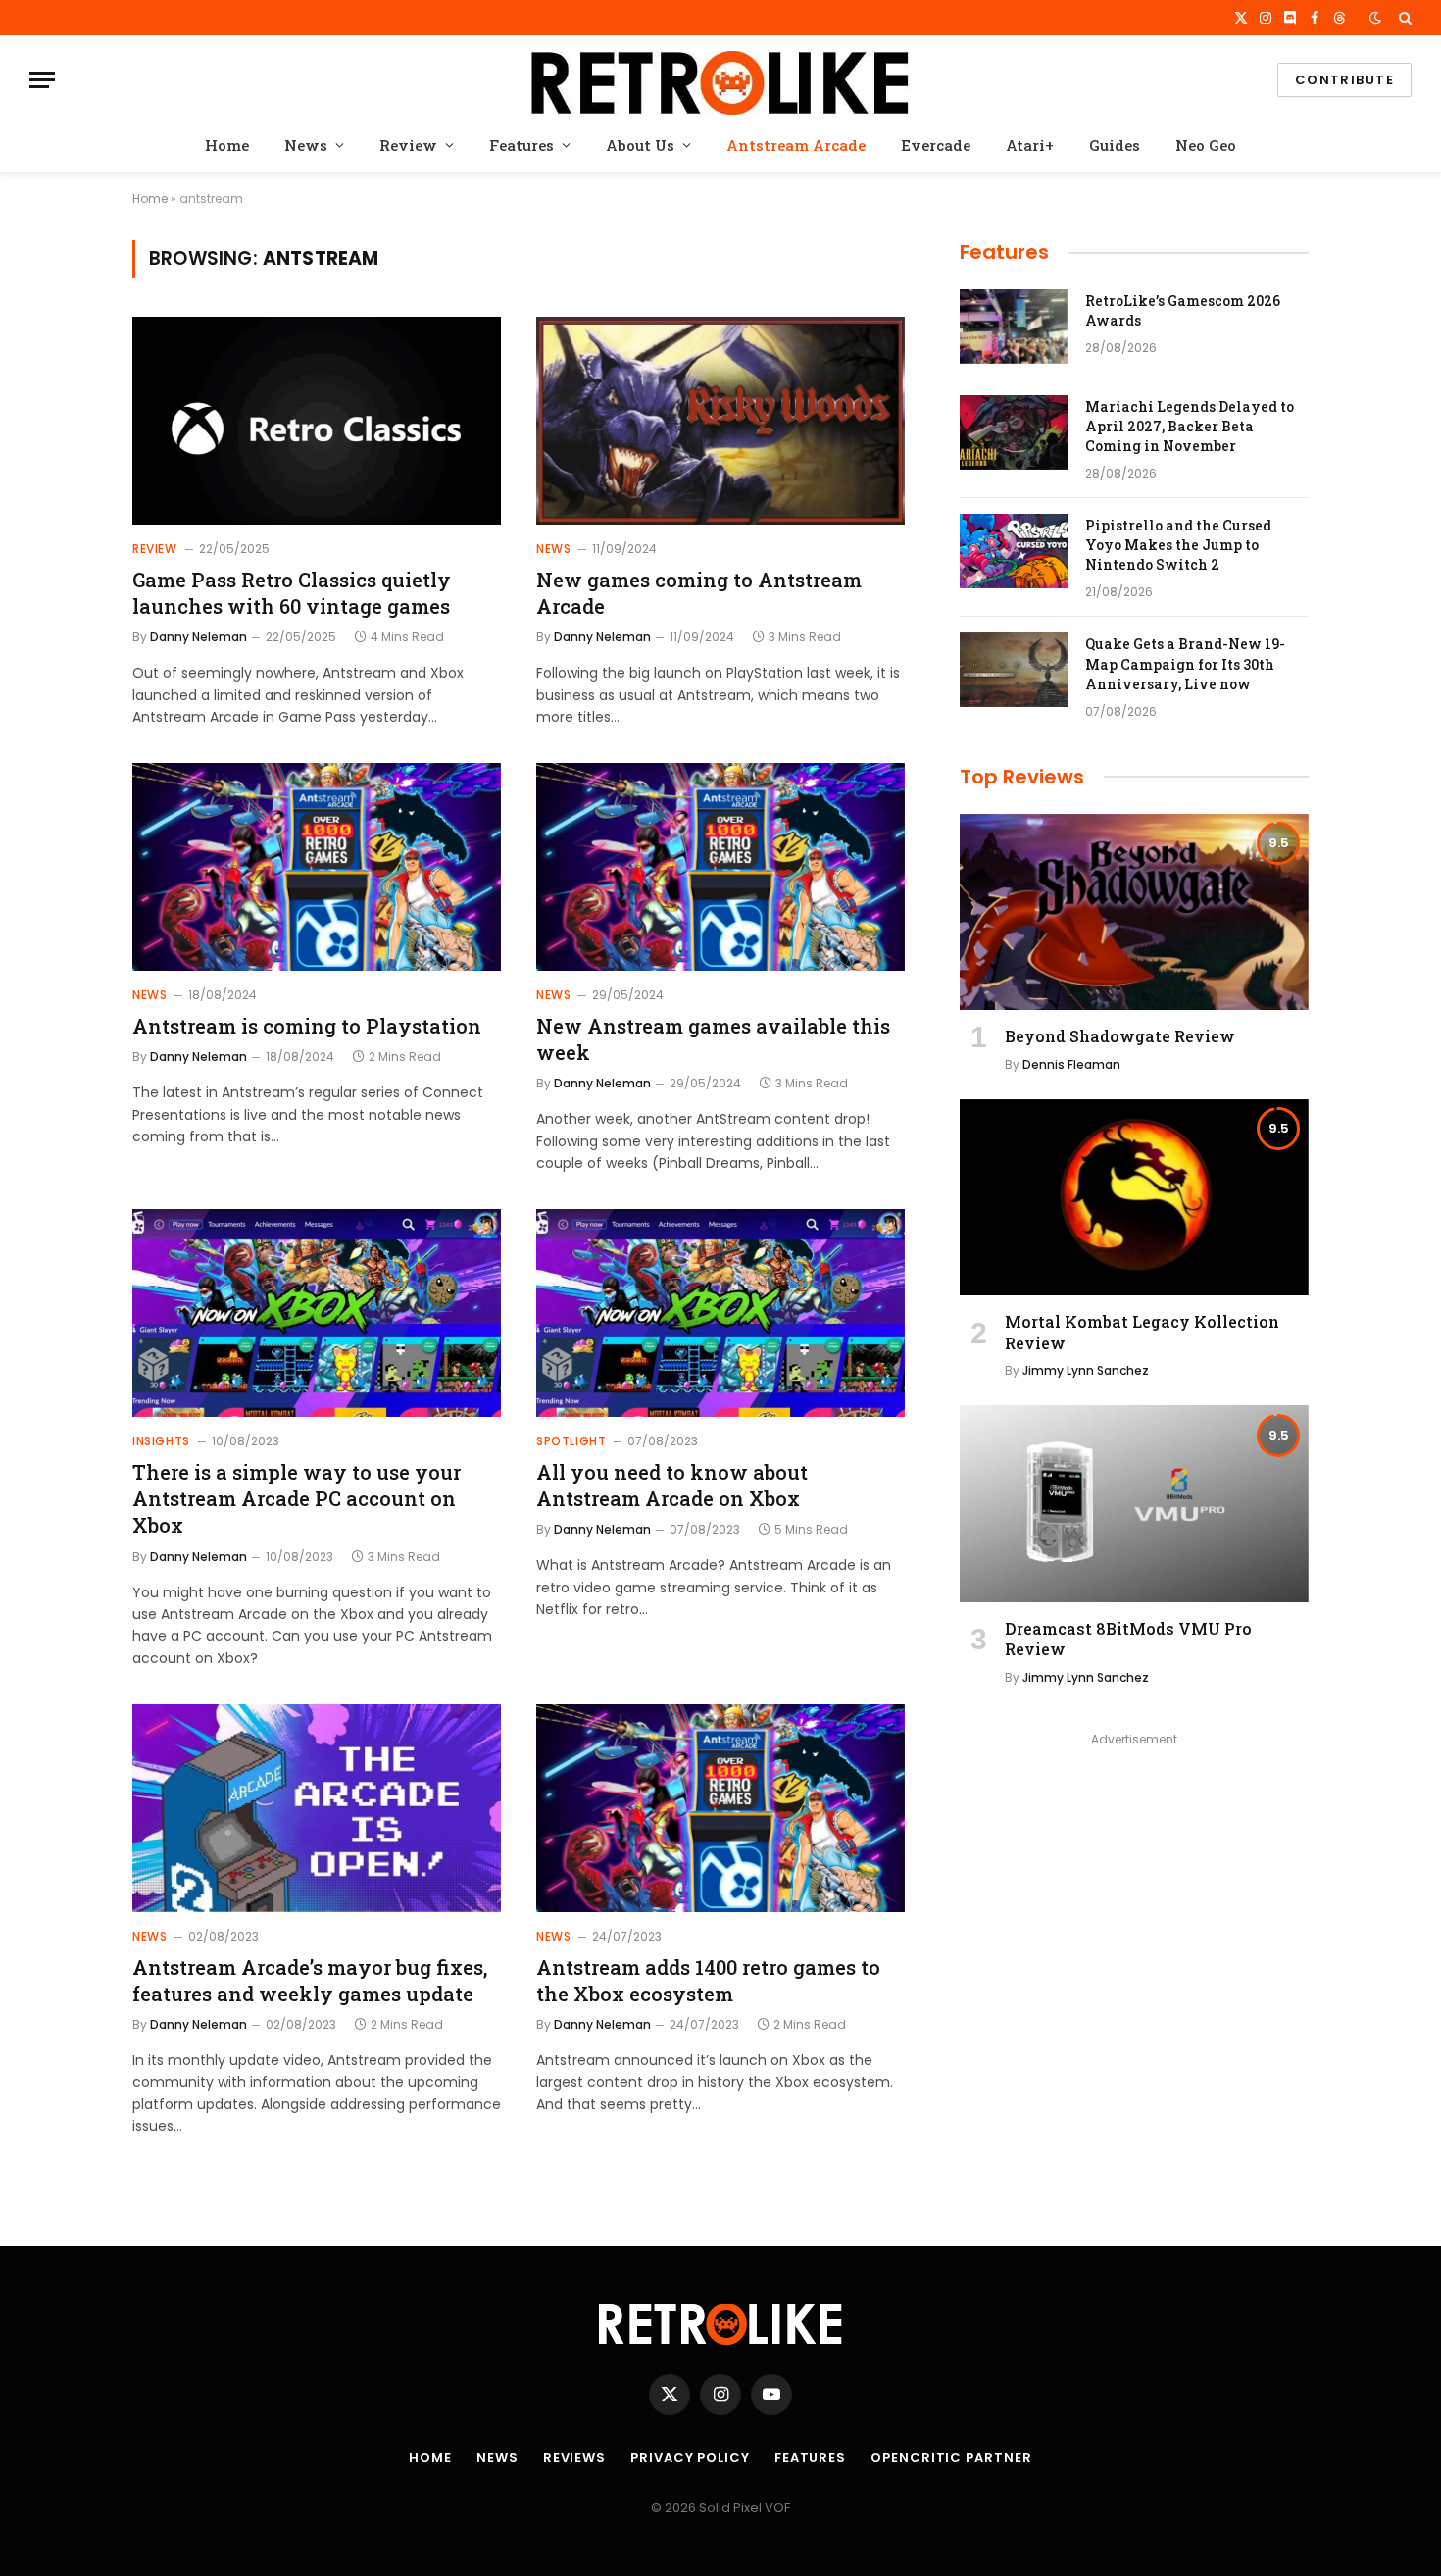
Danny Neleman (199, 637)
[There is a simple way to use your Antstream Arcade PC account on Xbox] (317, 1313)
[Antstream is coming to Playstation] (317, 867)
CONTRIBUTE (1344, 80)
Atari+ (1030, 145)
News (306, 145)
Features (522, 145)
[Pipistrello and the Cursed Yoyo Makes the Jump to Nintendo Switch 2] (1014, 551)
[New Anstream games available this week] (720, 867)
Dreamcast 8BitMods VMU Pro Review (1128, 1639)
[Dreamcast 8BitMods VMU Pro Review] (1134, 1503)
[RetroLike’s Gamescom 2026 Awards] (1014, 327)
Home (227, 145)
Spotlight (571, 1441)
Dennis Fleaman (1071, 1064)
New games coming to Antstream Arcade (699, 593)
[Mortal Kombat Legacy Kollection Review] (1134, 1197)
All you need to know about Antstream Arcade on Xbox (672, 1485)
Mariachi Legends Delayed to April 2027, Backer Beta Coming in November (1190, 426)
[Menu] (42, 80)
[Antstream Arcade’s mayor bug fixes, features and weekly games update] (317, 1808)
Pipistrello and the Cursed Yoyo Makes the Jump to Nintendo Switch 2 (1178, 545)
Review (408, 145)
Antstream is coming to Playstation (307, 1026)
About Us (640, 145)
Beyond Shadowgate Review (1120, 1036)
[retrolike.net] (720, 80)
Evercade (936, 145)
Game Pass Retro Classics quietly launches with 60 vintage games (292, 593)
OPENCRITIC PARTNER (951, 2458)
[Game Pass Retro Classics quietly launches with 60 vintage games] (317, 421)
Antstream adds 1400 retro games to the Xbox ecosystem (708, 1980)
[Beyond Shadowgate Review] (1134, 912)
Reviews (574, 2458)
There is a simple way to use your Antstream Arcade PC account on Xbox (297, 1498)
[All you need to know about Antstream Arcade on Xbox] (720, 1313)
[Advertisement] (1134, 1890)
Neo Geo (1206, 145)
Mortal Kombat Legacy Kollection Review (1142, 1332)
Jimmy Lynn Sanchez (1086, 1370)
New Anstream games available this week (713, 1039)
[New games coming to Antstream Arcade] (720, 421)
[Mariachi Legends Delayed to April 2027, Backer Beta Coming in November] (1014, 432)
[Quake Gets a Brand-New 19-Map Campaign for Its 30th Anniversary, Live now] (1014, 670)
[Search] (1403, 18)
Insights (161, 1441)
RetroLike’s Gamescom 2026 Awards (1183, 310)
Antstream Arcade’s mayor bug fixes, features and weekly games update (310, 1980)
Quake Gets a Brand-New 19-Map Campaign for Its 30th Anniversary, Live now (1185, 663)
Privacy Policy (690, 2458)
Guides (1115, 145)
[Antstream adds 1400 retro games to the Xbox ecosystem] (720, 1808)
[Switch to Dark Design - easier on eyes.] (1375, 18)
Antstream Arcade (796, 145)
